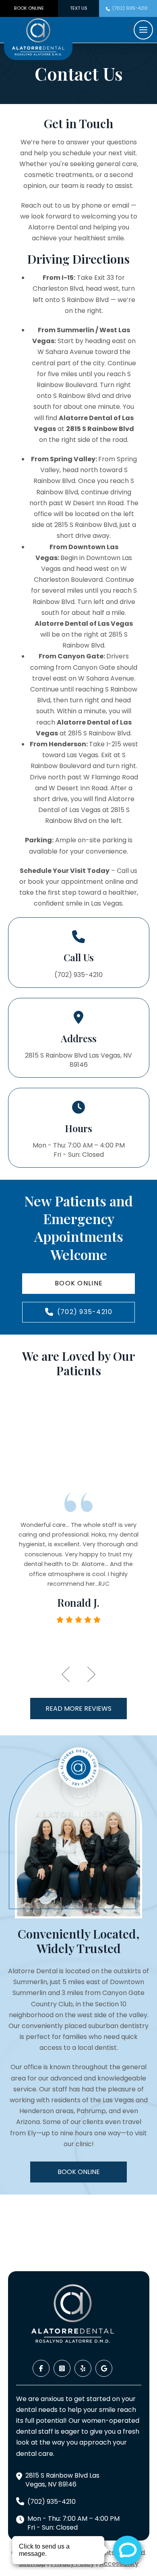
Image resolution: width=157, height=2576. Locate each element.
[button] (143, 30)
